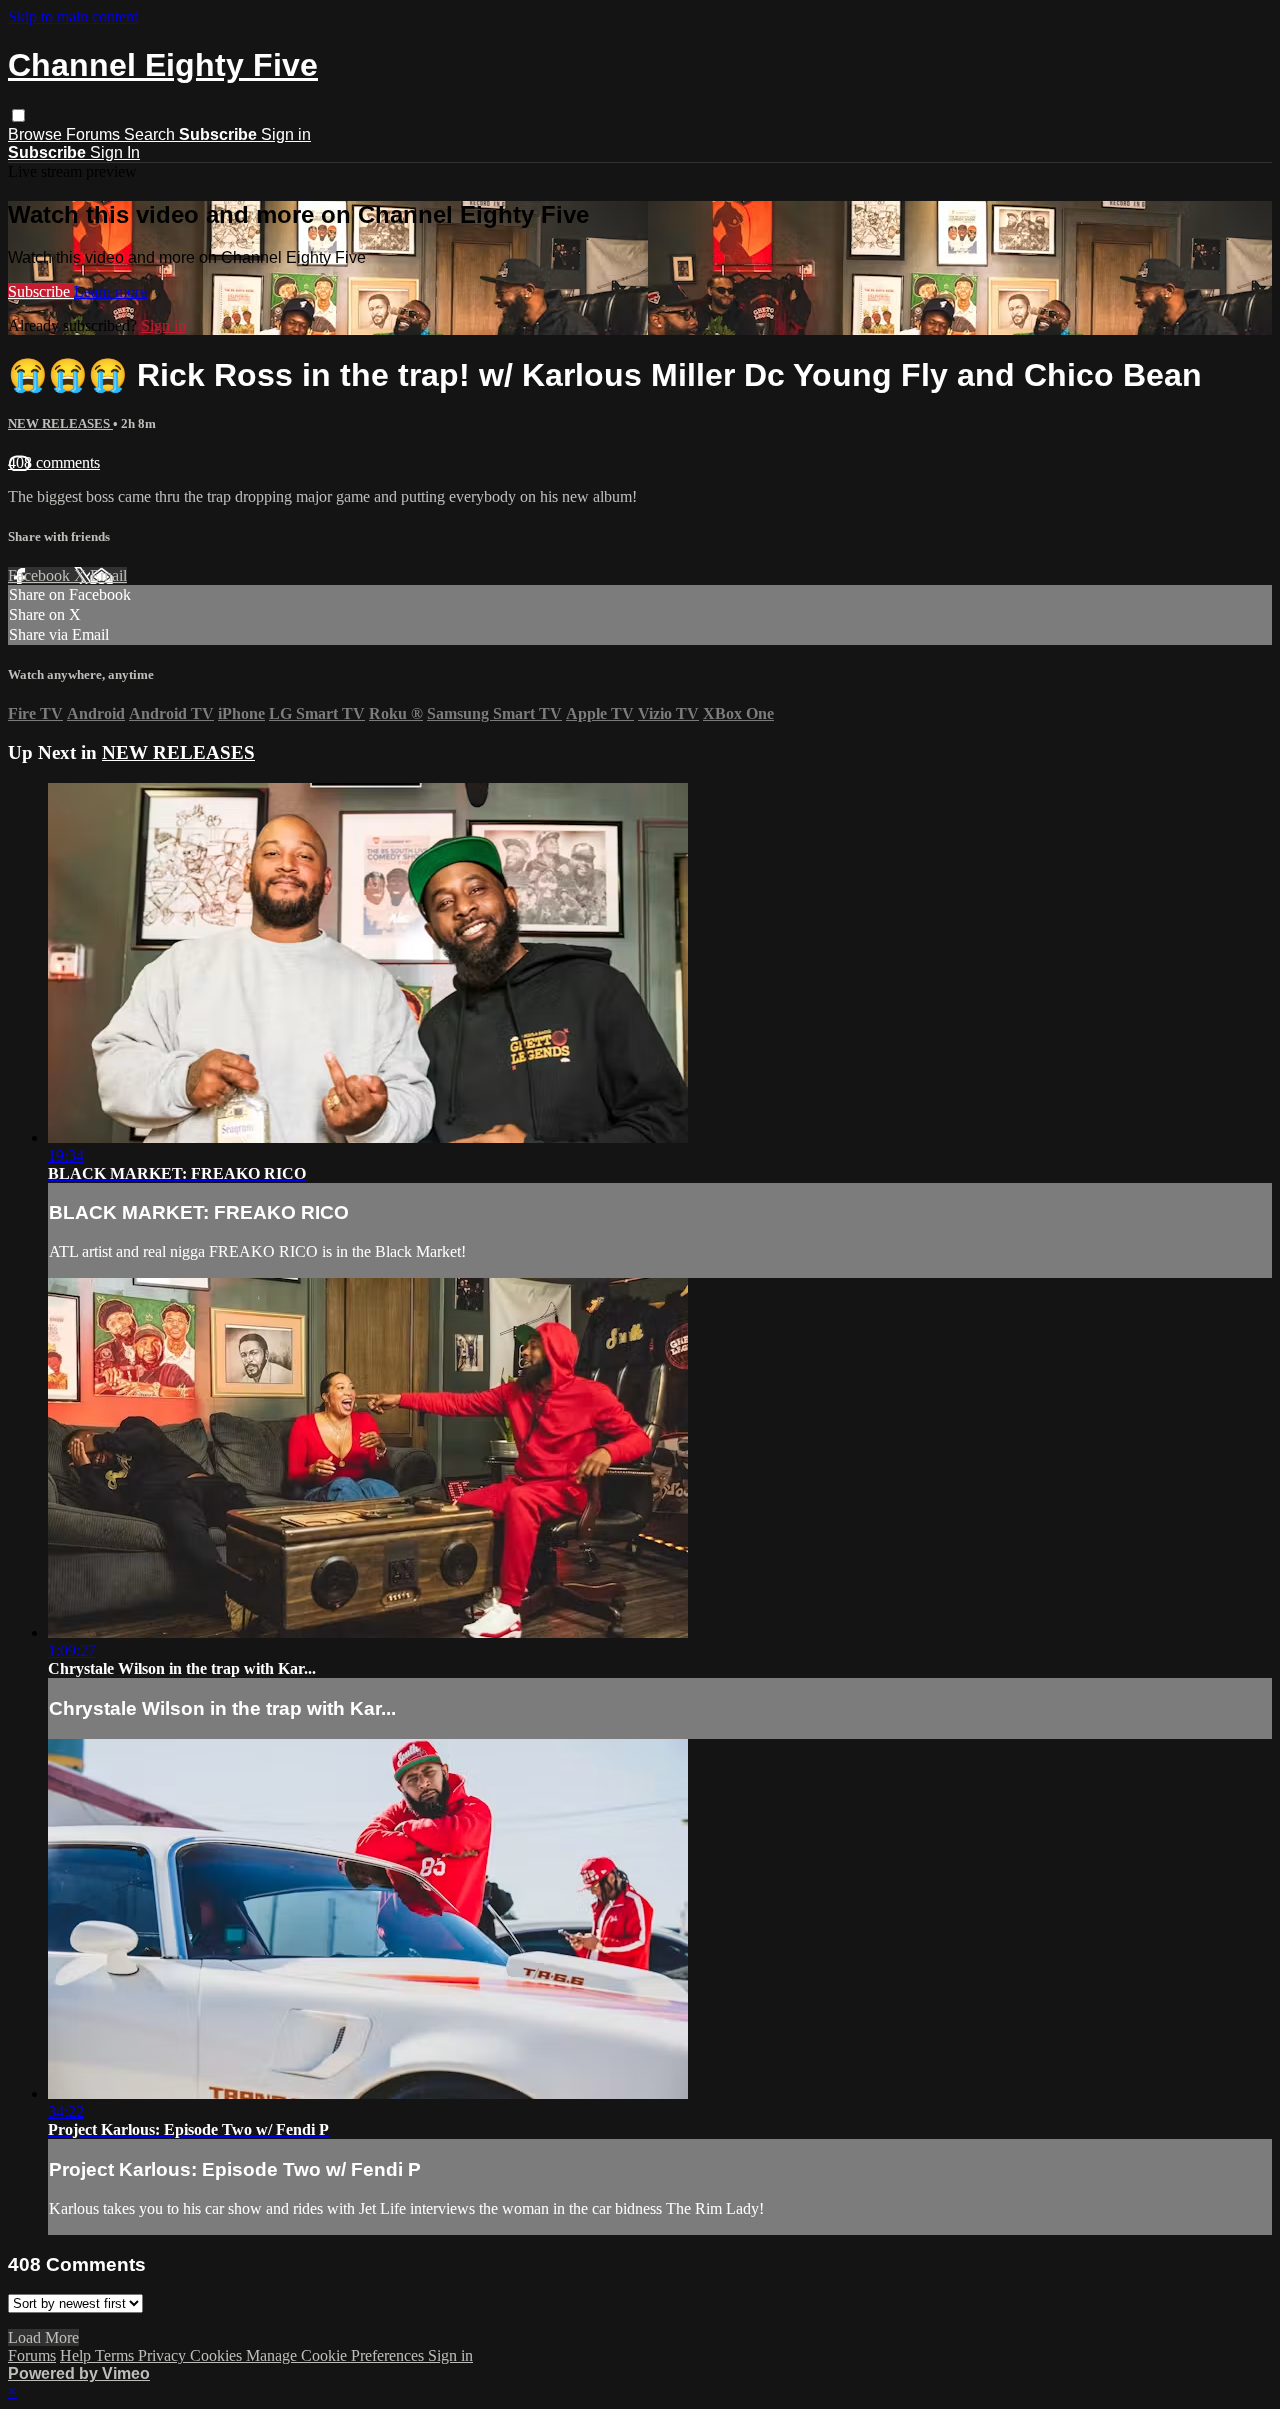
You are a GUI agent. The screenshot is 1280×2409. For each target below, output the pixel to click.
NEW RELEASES (60, 423)
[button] (18, 115)
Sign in (286, 134)
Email (108, 575)
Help (77, 2355)
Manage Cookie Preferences (337, 2355)
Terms (116, 2355)
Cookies (218, 2355)
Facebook (41, 575)
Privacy (164, 2355)
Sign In (115, 152)
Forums (95, 134)
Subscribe (41, 291)
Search (151, 134)
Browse (37, 134)
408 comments (54, 462)
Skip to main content (73, 16)
